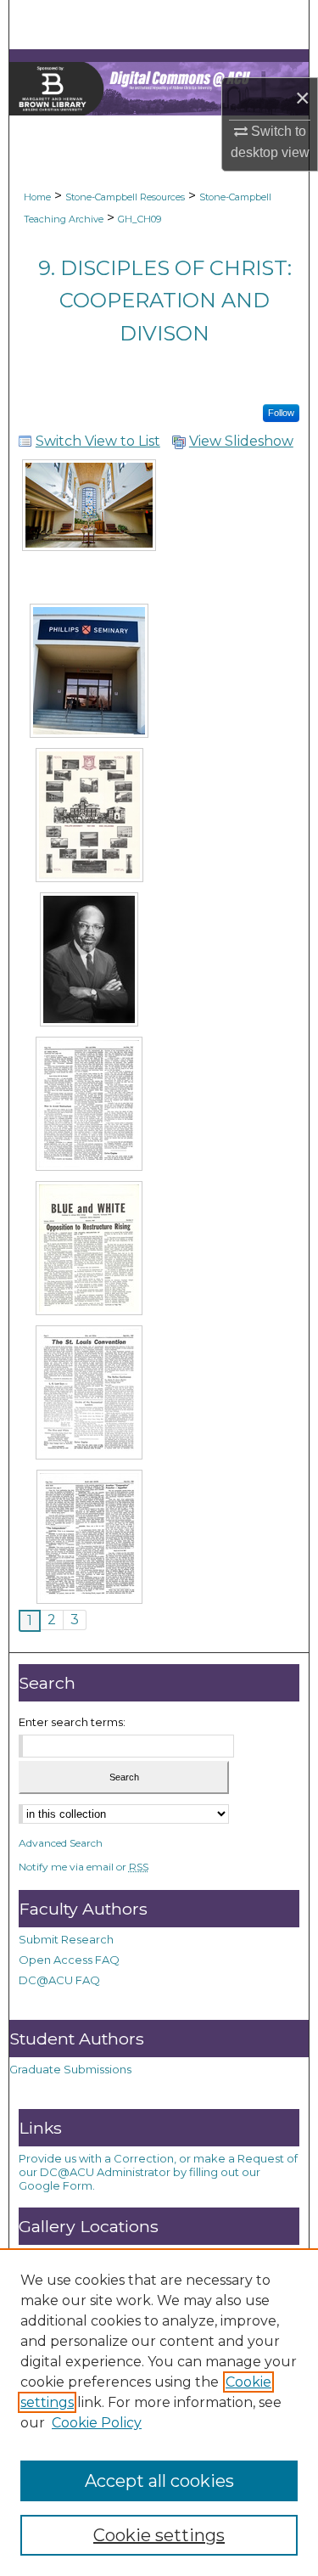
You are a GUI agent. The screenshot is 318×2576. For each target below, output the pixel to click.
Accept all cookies (159, 2481)
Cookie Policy (97, 2423)
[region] (159, 2412)
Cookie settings (159, 2535)
